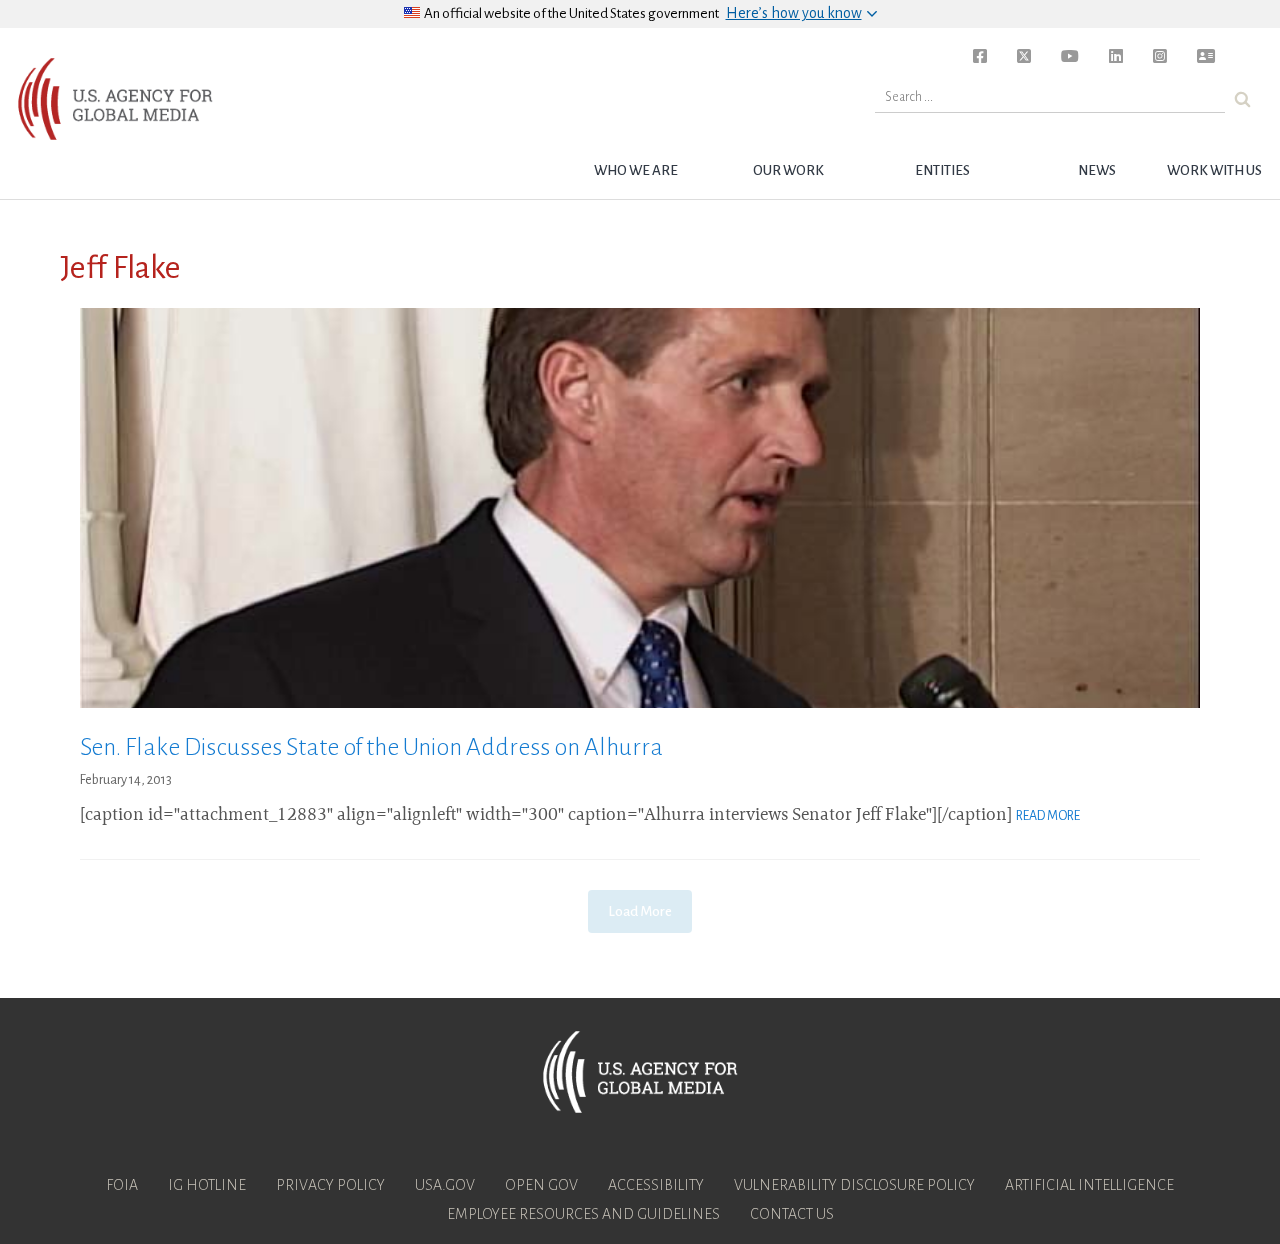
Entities (942, 170)
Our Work (788, 170)
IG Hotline (207, 1185)
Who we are (636, 170)
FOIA (122, 1185)
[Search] (1242, 99)
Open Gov (541, 1185)
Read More (1048, 816)
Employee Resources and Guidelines (583, 1214)
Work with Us (1214, 170)
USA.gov (445, 1185)
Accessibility (656, 1185)
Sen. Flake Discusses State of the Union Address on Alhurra (371, 747)
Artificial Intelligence (1089, 1185)
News (1097, 170)
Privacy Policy (330, 1185)
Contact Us (792, 1214)
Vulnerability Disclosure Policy (854, 1185)
